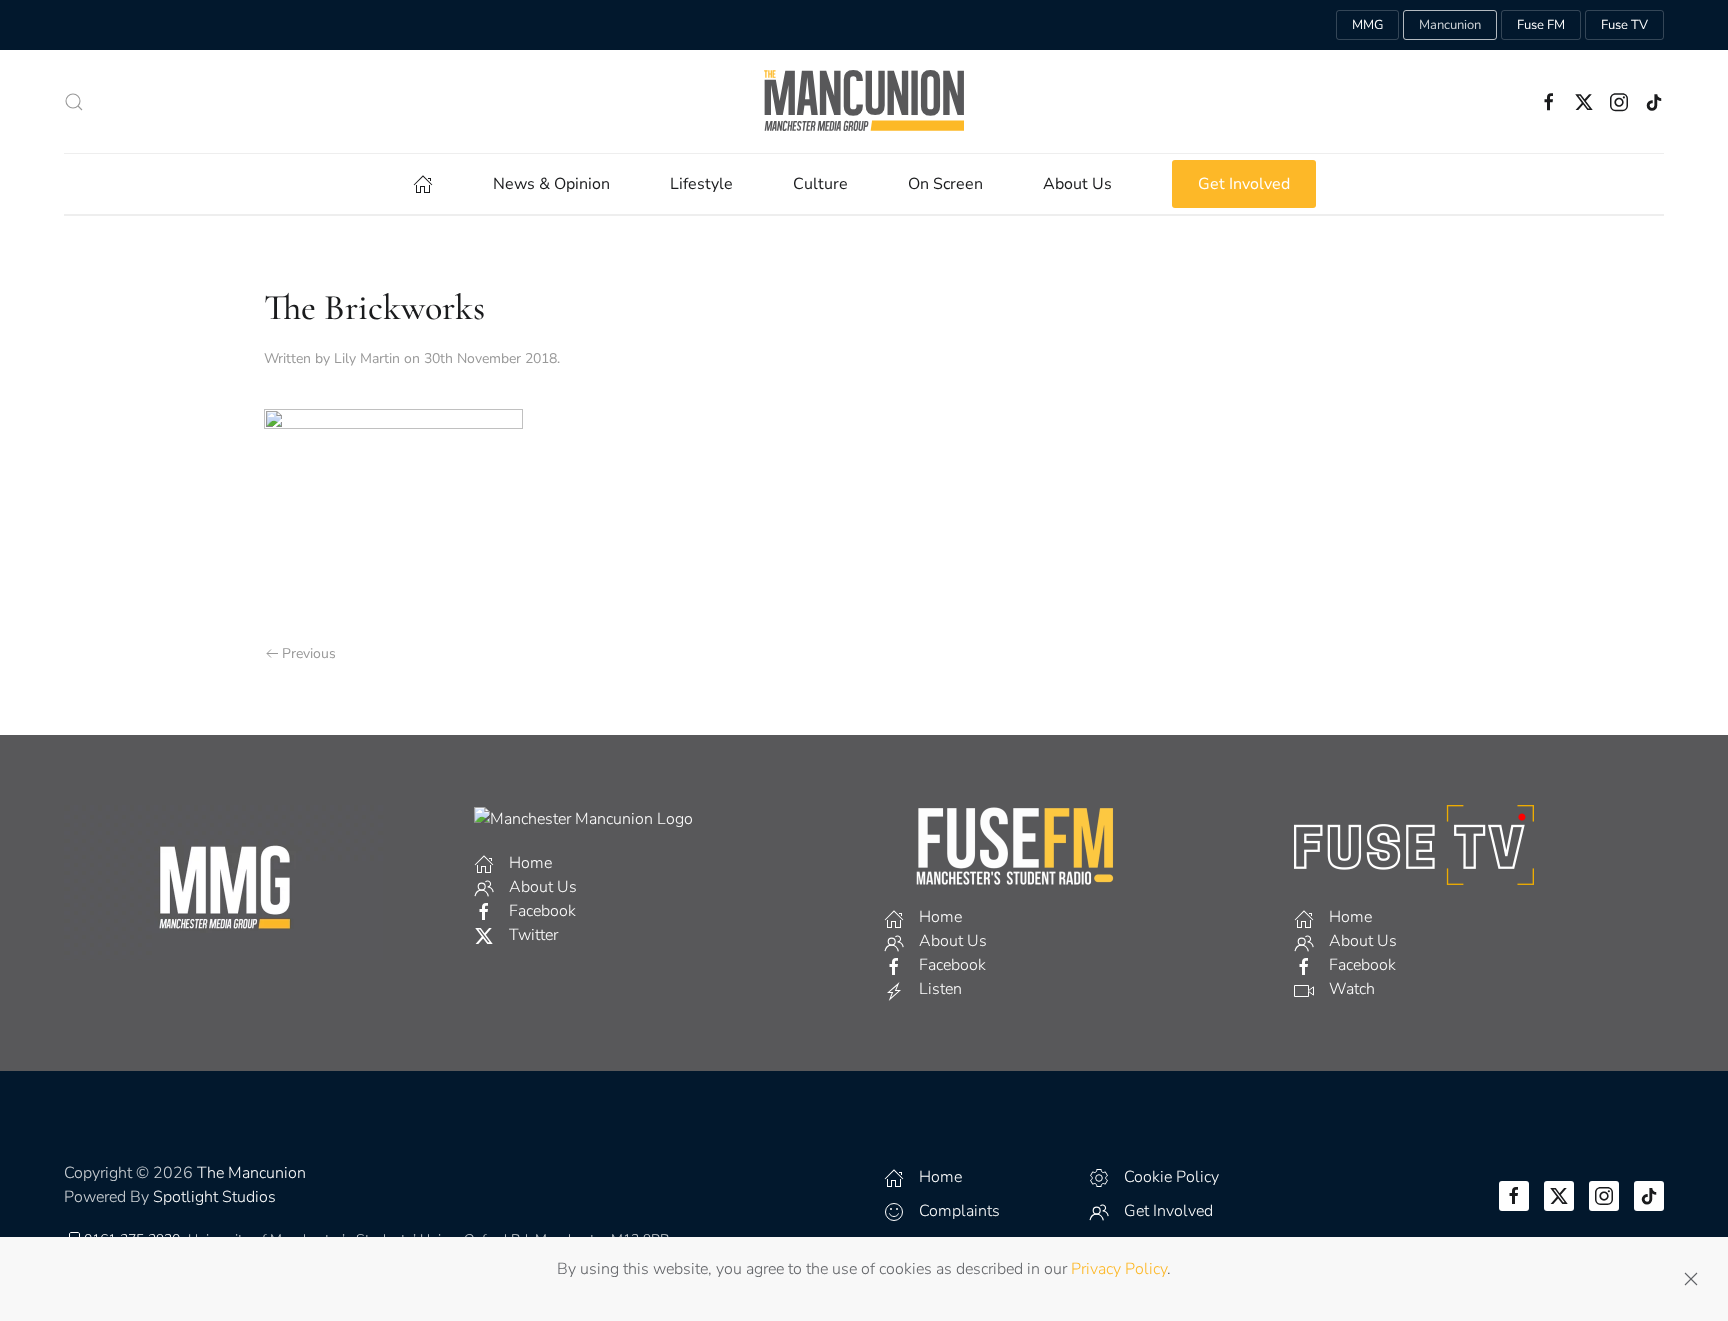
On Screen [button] (945, 184)
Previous (309, 653)
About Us (1077, 184)
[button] (74, 102)
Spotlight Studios (214, 1197)
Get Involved (1244, 184)
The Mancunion (251, 1173)
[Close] (1691, 1279)
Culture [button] (820, 184)
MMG (1367, 25)
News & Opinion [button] (551, 184)
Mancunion (1450, 25)
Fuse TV (1624, 25)
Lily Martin (367, 358)
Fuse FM (1541, 25)
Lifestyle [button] (701, 184)
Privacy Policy (1119, 1269)
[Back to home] (864, 101)
